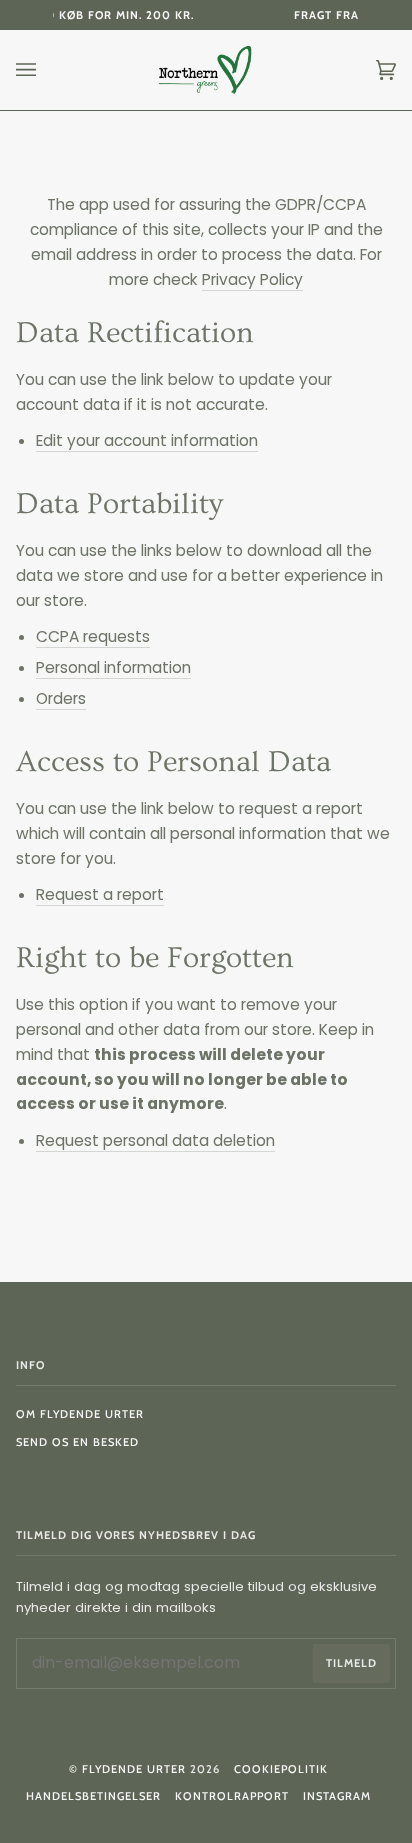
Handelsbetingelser (93, 1796)
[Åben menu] (46, 70)
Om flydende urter (80, 1414)
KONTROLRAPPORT (232, 1796)
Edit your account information (147, 440)
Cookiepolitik (281, 1769)
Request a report (100, 894)
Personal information (113, 667)
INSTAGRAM (337, 1796)
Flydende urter (134, 1769)
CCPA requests (93, 636)
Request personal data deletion (155, 1140)
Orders (61, 698)
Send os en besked (77, 1442)
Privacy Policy (252, 279)
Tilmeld (351, 1663)
